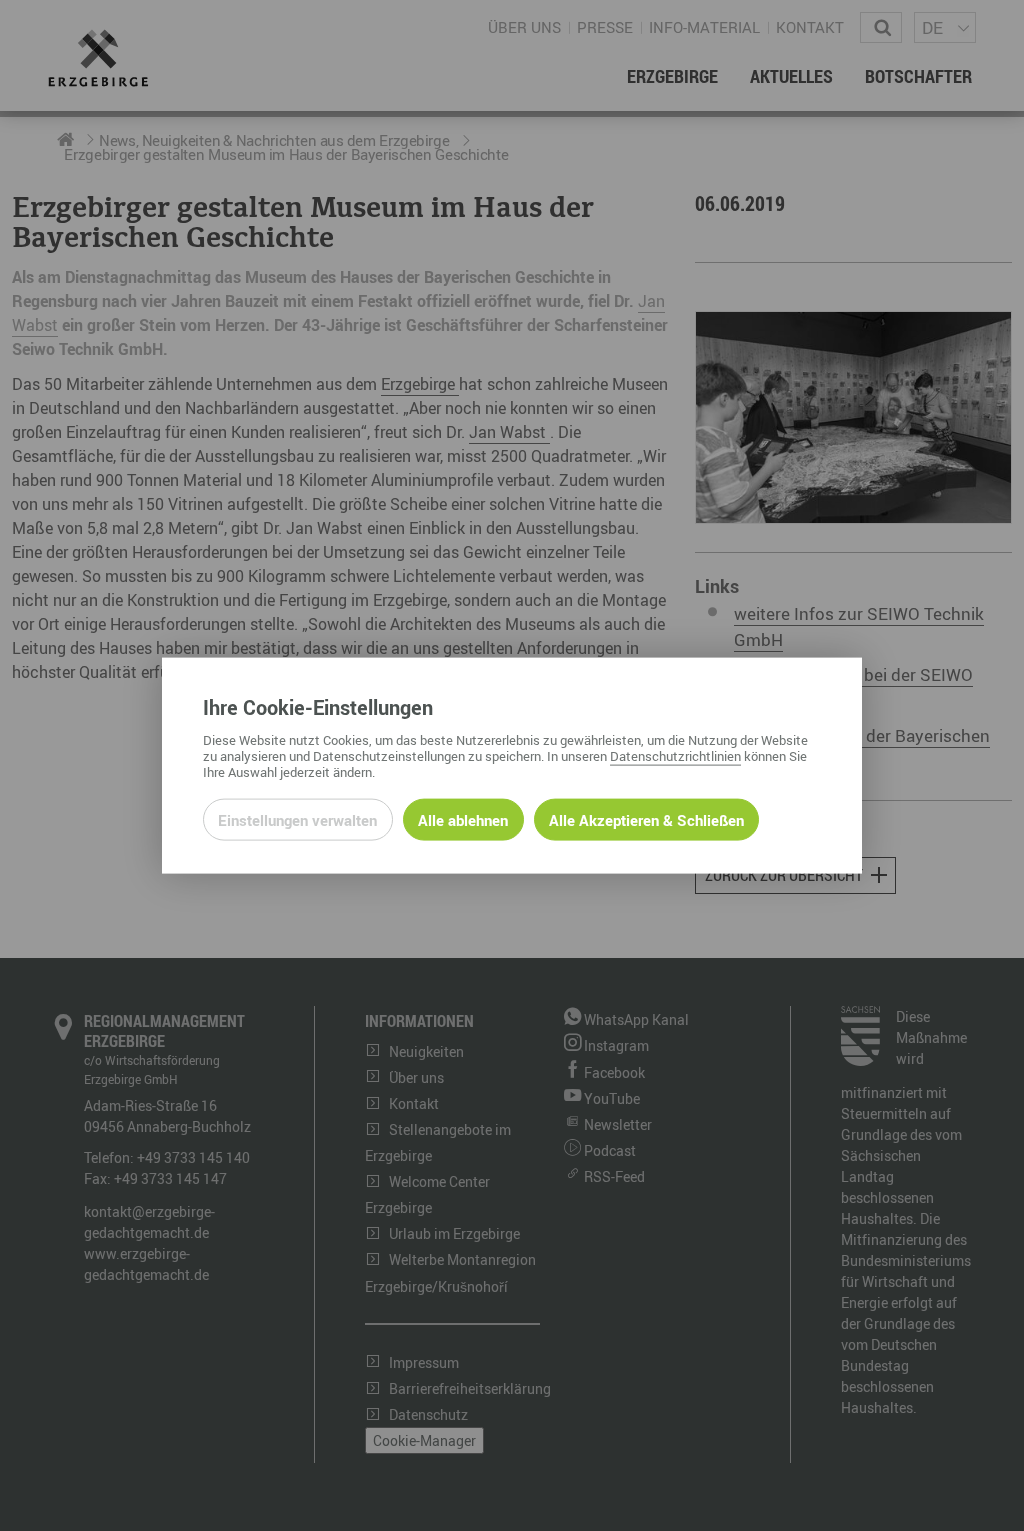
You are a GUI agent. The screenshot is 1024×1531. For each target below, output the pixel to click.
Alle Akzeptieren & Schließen (646, 820)
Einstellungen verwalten (297, 820)
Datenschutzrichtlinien (675, 756)
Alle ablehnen (463, 820)
